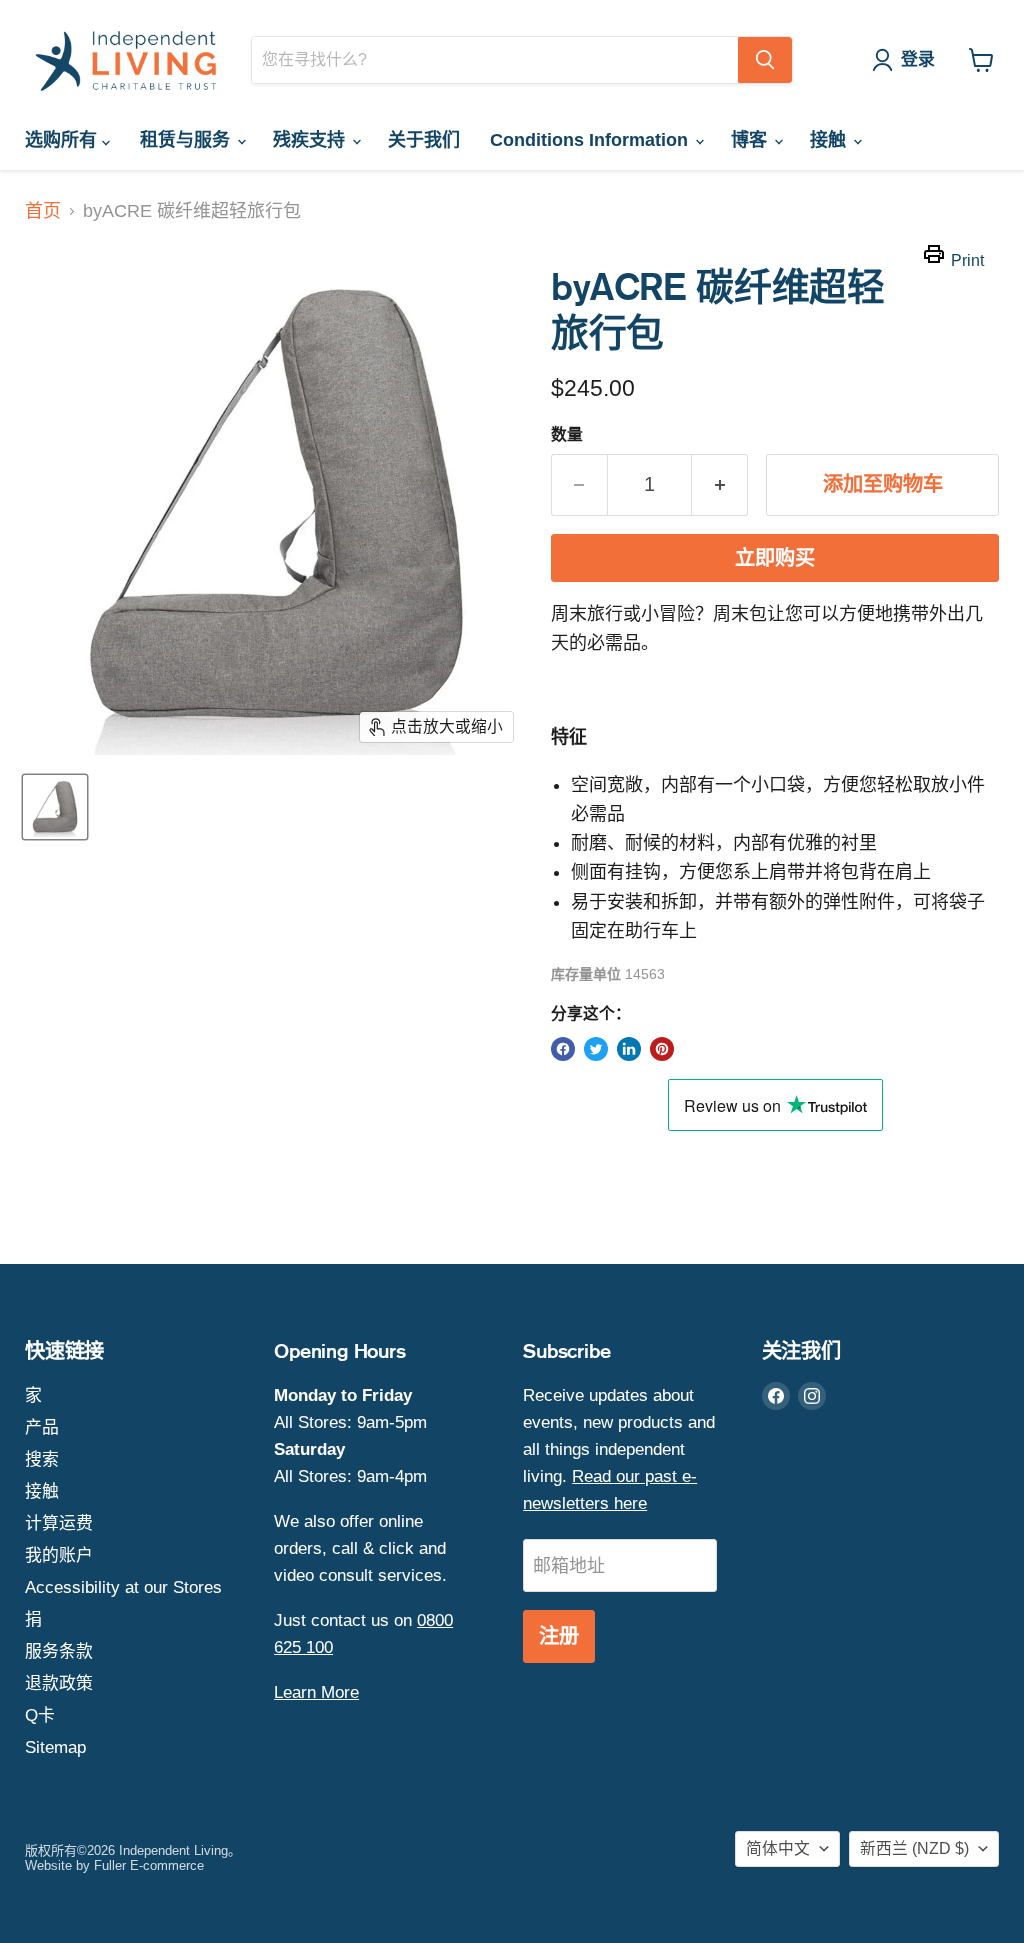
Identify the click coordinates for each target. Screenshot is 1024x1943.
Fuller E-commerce (149, 1865)
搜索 (42, 1459)
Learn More (316, 1692)
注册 (559, 1636)
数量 (567, 434)
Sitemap (55, 1747)
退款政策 (59, 1683)
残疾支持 (311, 140)
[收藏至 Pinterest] (662, 1049)
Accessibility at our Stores (123, 1587)
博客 (751, 140)
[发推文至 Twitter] (596, 1049)
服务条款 (59, 1651)
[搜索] (765, 60)
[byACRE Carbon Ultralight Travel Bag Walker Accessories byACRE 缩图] (55, 807)
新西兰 (914, 1848)
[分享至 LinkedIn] (629, 1049)
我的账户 (59, 1555)
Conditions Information (591, 140)
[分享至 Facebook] (563, 1049)
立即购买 (775, 558)
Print (967, 260)
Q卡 (40, 1715)
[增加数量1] (720, 484)
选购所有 (63, 140)
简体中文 (778, 1848)
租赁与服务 (187, 140)
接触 (830, 140)
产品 (42, 1427)
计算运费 (59, 1523)
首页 (43, 211)
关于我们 (424, 140)
